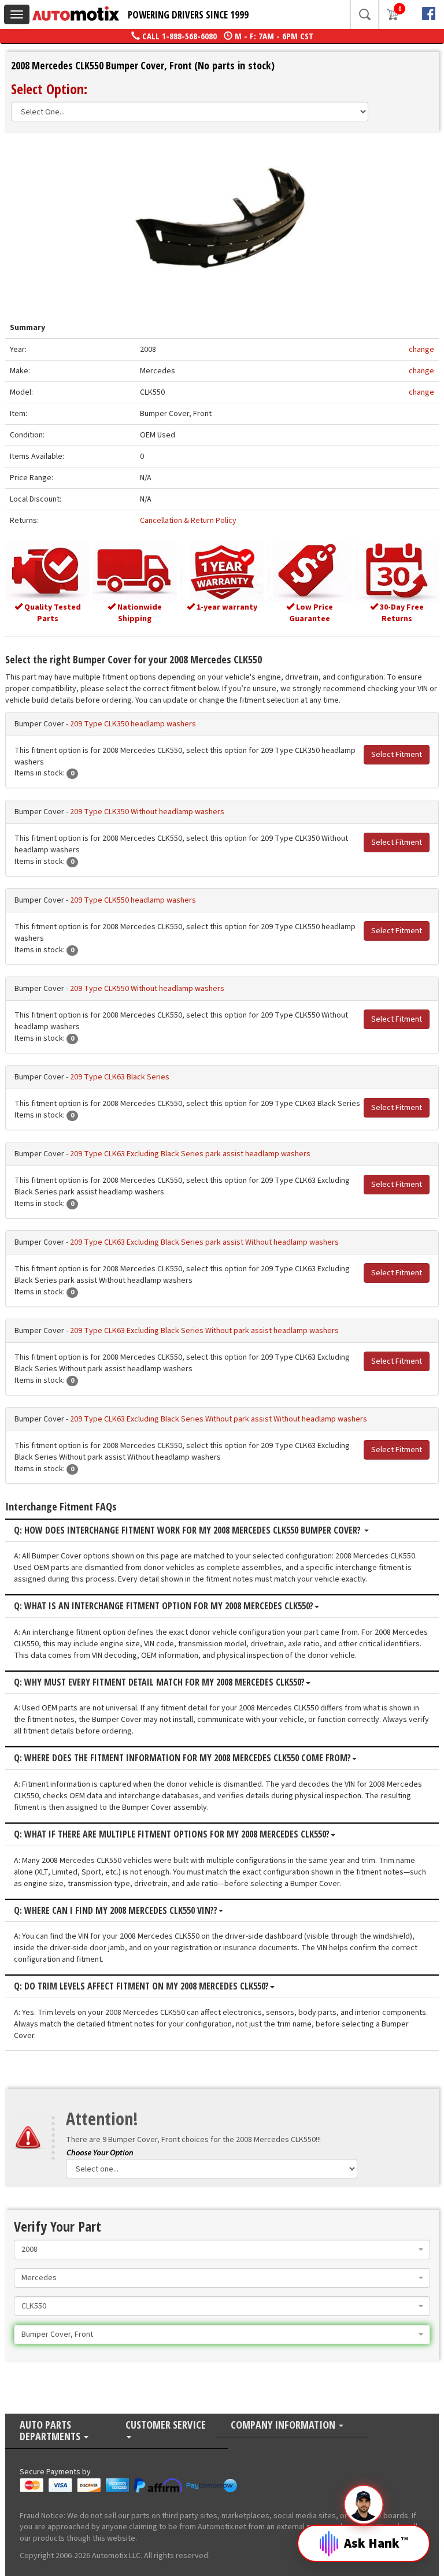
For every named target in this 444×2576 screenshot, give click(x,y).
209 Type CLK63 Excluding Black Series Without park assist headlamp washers (204, 1331)
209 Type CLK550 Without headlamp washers (147, 989)
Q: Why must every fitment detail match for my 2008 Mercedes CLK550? (159, 1683)
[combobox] (222, 2250)
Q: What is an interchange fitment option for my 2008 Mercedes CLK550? (164, 1606)
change (421, 350)
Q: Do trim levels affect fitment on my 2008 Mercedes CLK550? (141, 1987)
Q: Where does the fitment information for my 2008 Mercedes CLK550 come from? (182, 1758)
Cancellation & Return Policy (188, 521)
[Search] (364, 14)
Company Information (284, 2425)
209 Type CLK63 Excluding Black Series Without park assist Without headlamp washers (219, 1419)
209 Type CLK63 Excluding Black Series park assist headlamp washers (190, 1154)
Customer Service (166, 2425)
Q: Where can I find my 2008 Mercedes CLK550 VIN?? (116, 1911)
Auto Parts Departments (51, 2431)
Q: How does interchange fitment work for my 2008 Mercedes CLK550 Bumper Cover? (188, 1531)
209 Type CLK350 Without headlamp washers (147, 812)
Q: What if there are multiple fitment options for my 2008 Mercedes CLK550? (172, 1835)
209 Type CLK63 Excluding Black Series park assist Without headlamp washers (204, 1242)
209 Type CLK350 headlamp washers (133, 724)
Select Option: (49, 89)
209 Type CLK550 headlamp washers (133, 900)
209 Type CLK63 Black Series (120, 1077)
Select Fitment (397, 755)
